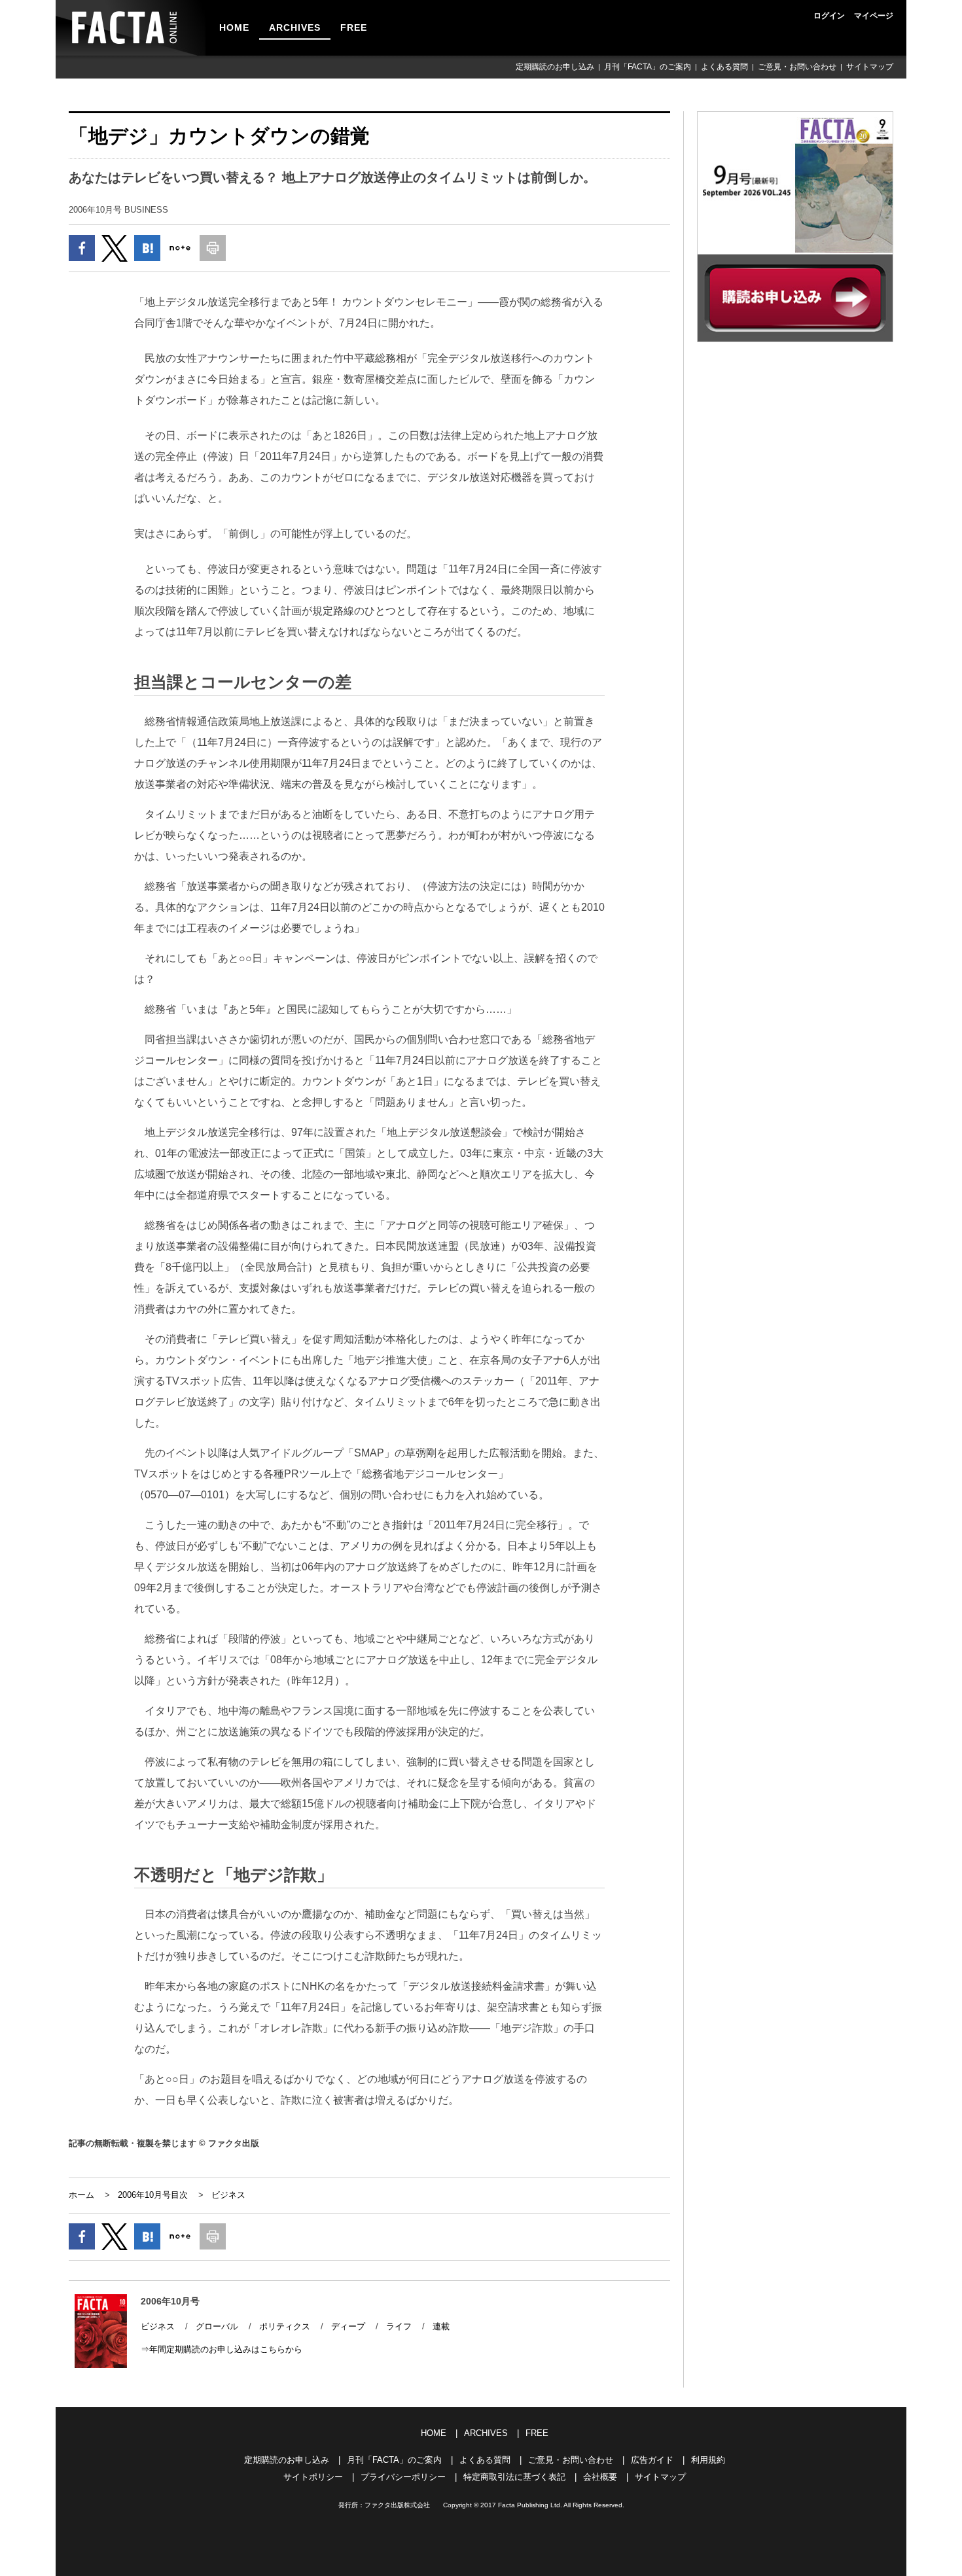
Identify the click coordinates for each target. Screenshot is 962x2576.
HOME (234, 27)
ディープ (348, 2326)
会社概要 (600, 2477)
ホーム (81, 2195)
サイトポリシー (313, 2477)
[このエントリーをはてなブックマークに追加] (147, 248)
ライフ (399, 2326)
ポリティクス (285, 2326)
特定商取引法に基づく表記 (514, 2477)
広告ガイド (652, 2460)
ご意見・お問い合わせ (797, 67)
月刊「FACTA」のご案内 (648, 67)
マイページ (874, 16)
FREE (354, 27)
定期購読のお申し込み (555, 67)
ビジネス (228, 2195)
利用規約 (708, 2460)
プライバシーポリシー (403, 2477)
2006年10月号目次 (153, 2195)
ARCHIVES (295, 27)
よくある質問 (724, 67)
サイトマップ (870, 67)
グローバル (217, 2326)
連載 (441, 2326)
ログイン (829, 16)
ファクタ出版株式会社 (397, 2505)
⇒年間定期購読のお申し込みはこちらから (222, 2349)
